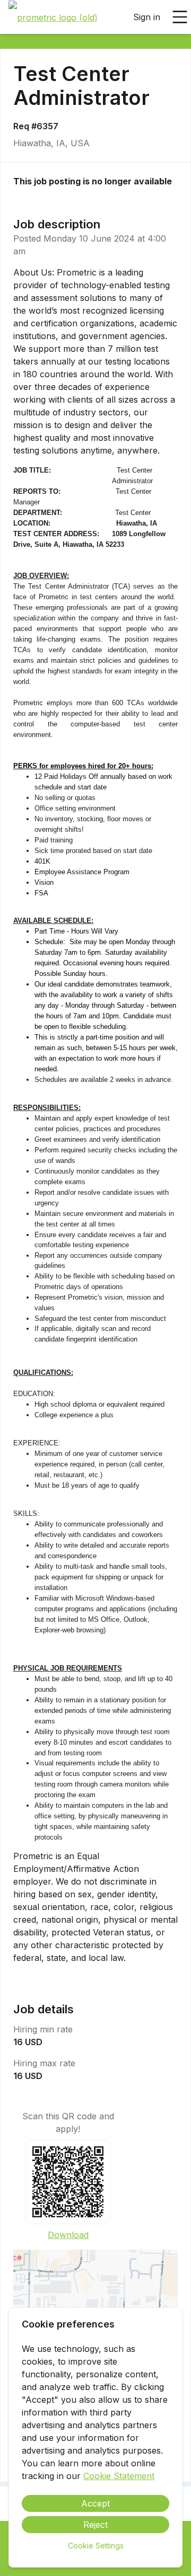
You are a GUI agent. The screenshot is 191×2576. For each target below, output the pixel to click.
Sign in (147, 17)
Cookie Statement (119, 2476)
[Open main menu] (180, 17)
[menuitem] (53, 17)
